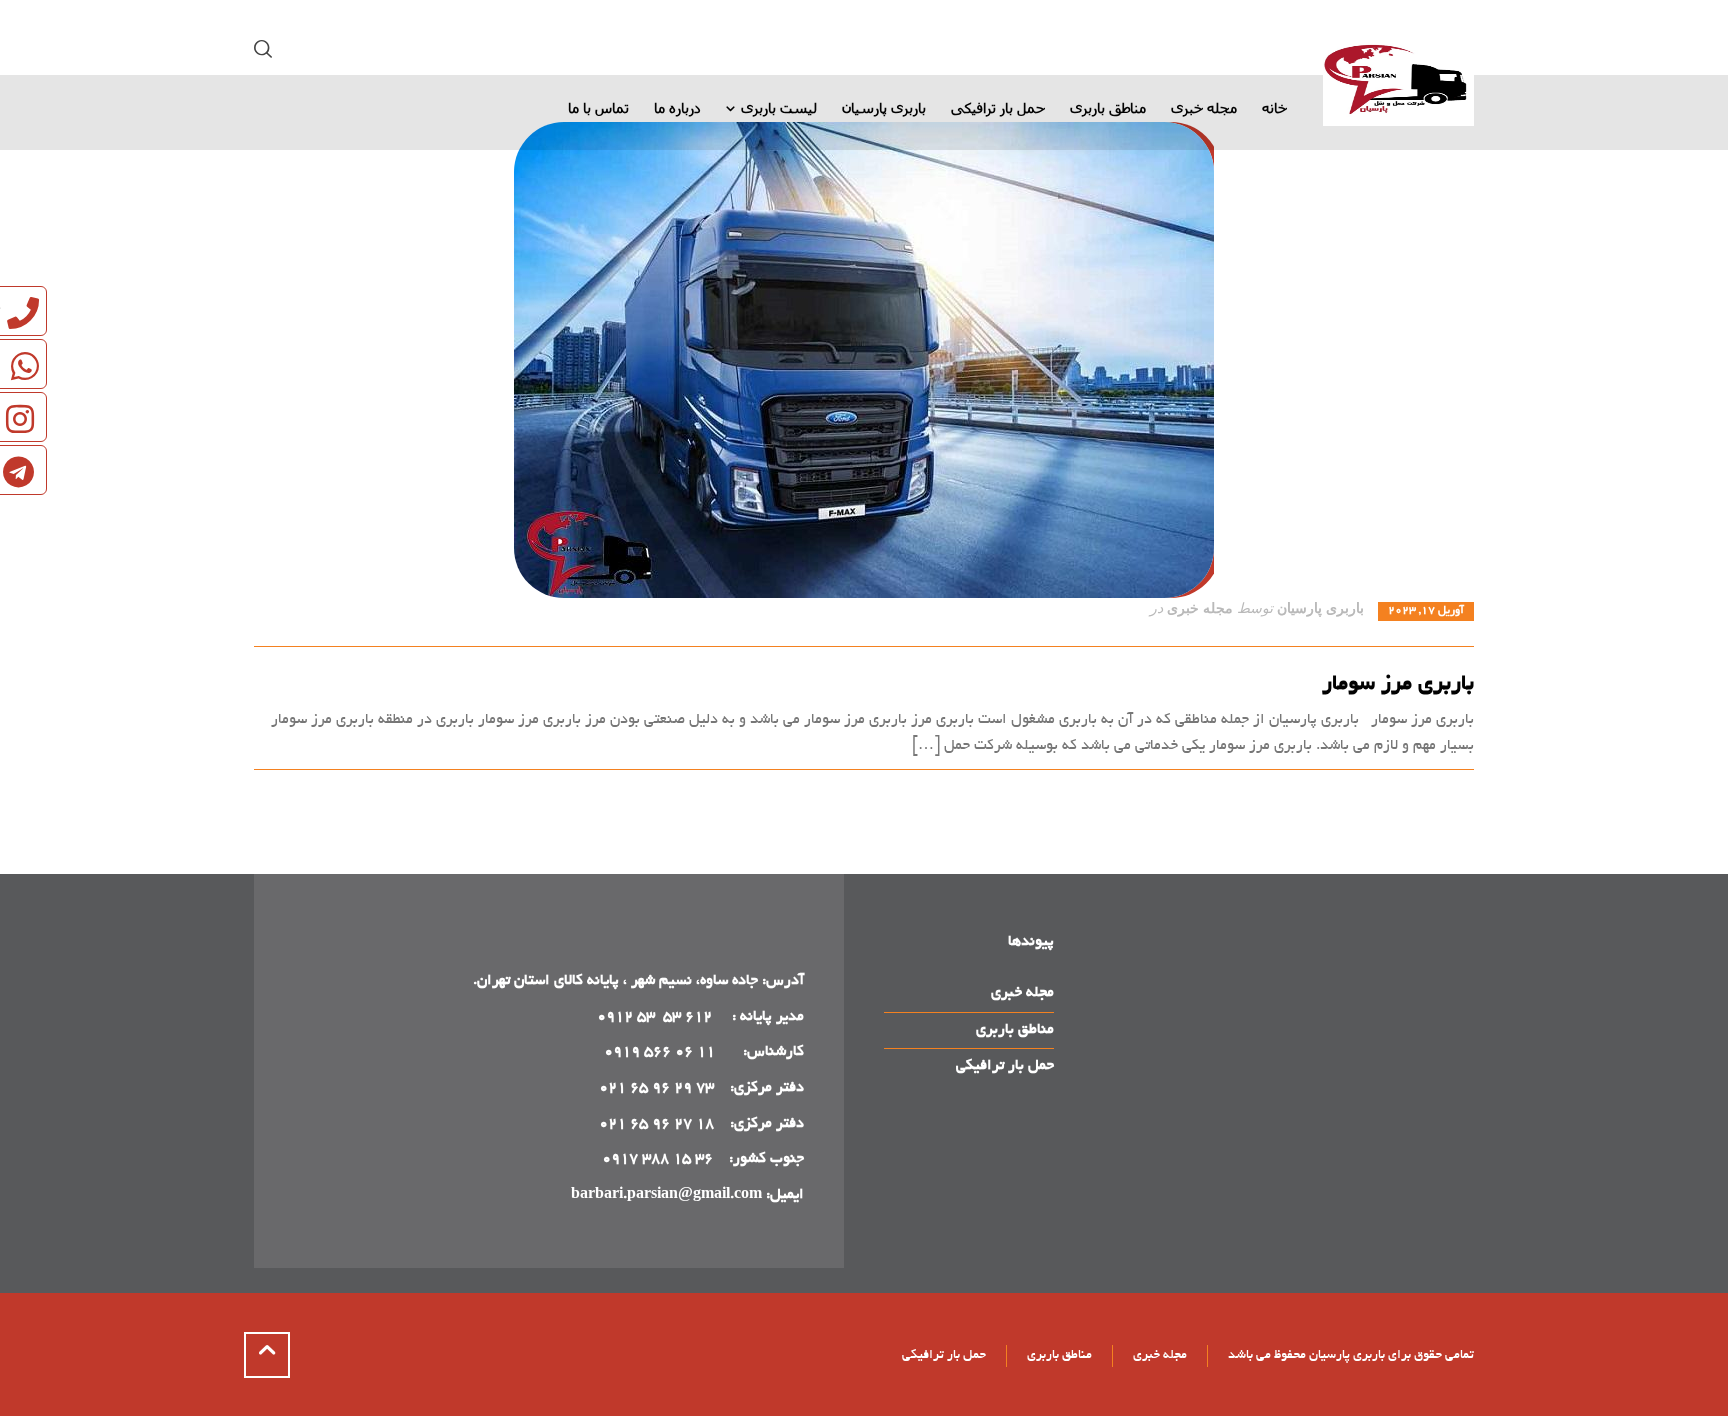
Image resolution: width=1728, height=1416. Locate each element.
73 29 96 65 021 (656, 1088)
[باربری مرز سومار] (864, 360)
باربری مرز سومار (1398, 685)
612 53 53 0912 (656, 1017)
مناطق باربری (1015, 1030)
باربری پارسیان (1320, 608)
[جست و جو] (267, 50)
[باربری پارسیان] (1398, 83)
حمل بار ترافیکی (1005, 1066)
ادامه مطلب (1438, 792)
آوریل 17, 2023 (1426, 611)
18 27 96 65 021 (656, 1124)
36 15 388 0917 (657, 1159)
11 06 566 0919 (659, 1052)
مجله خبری (1200, 608)
